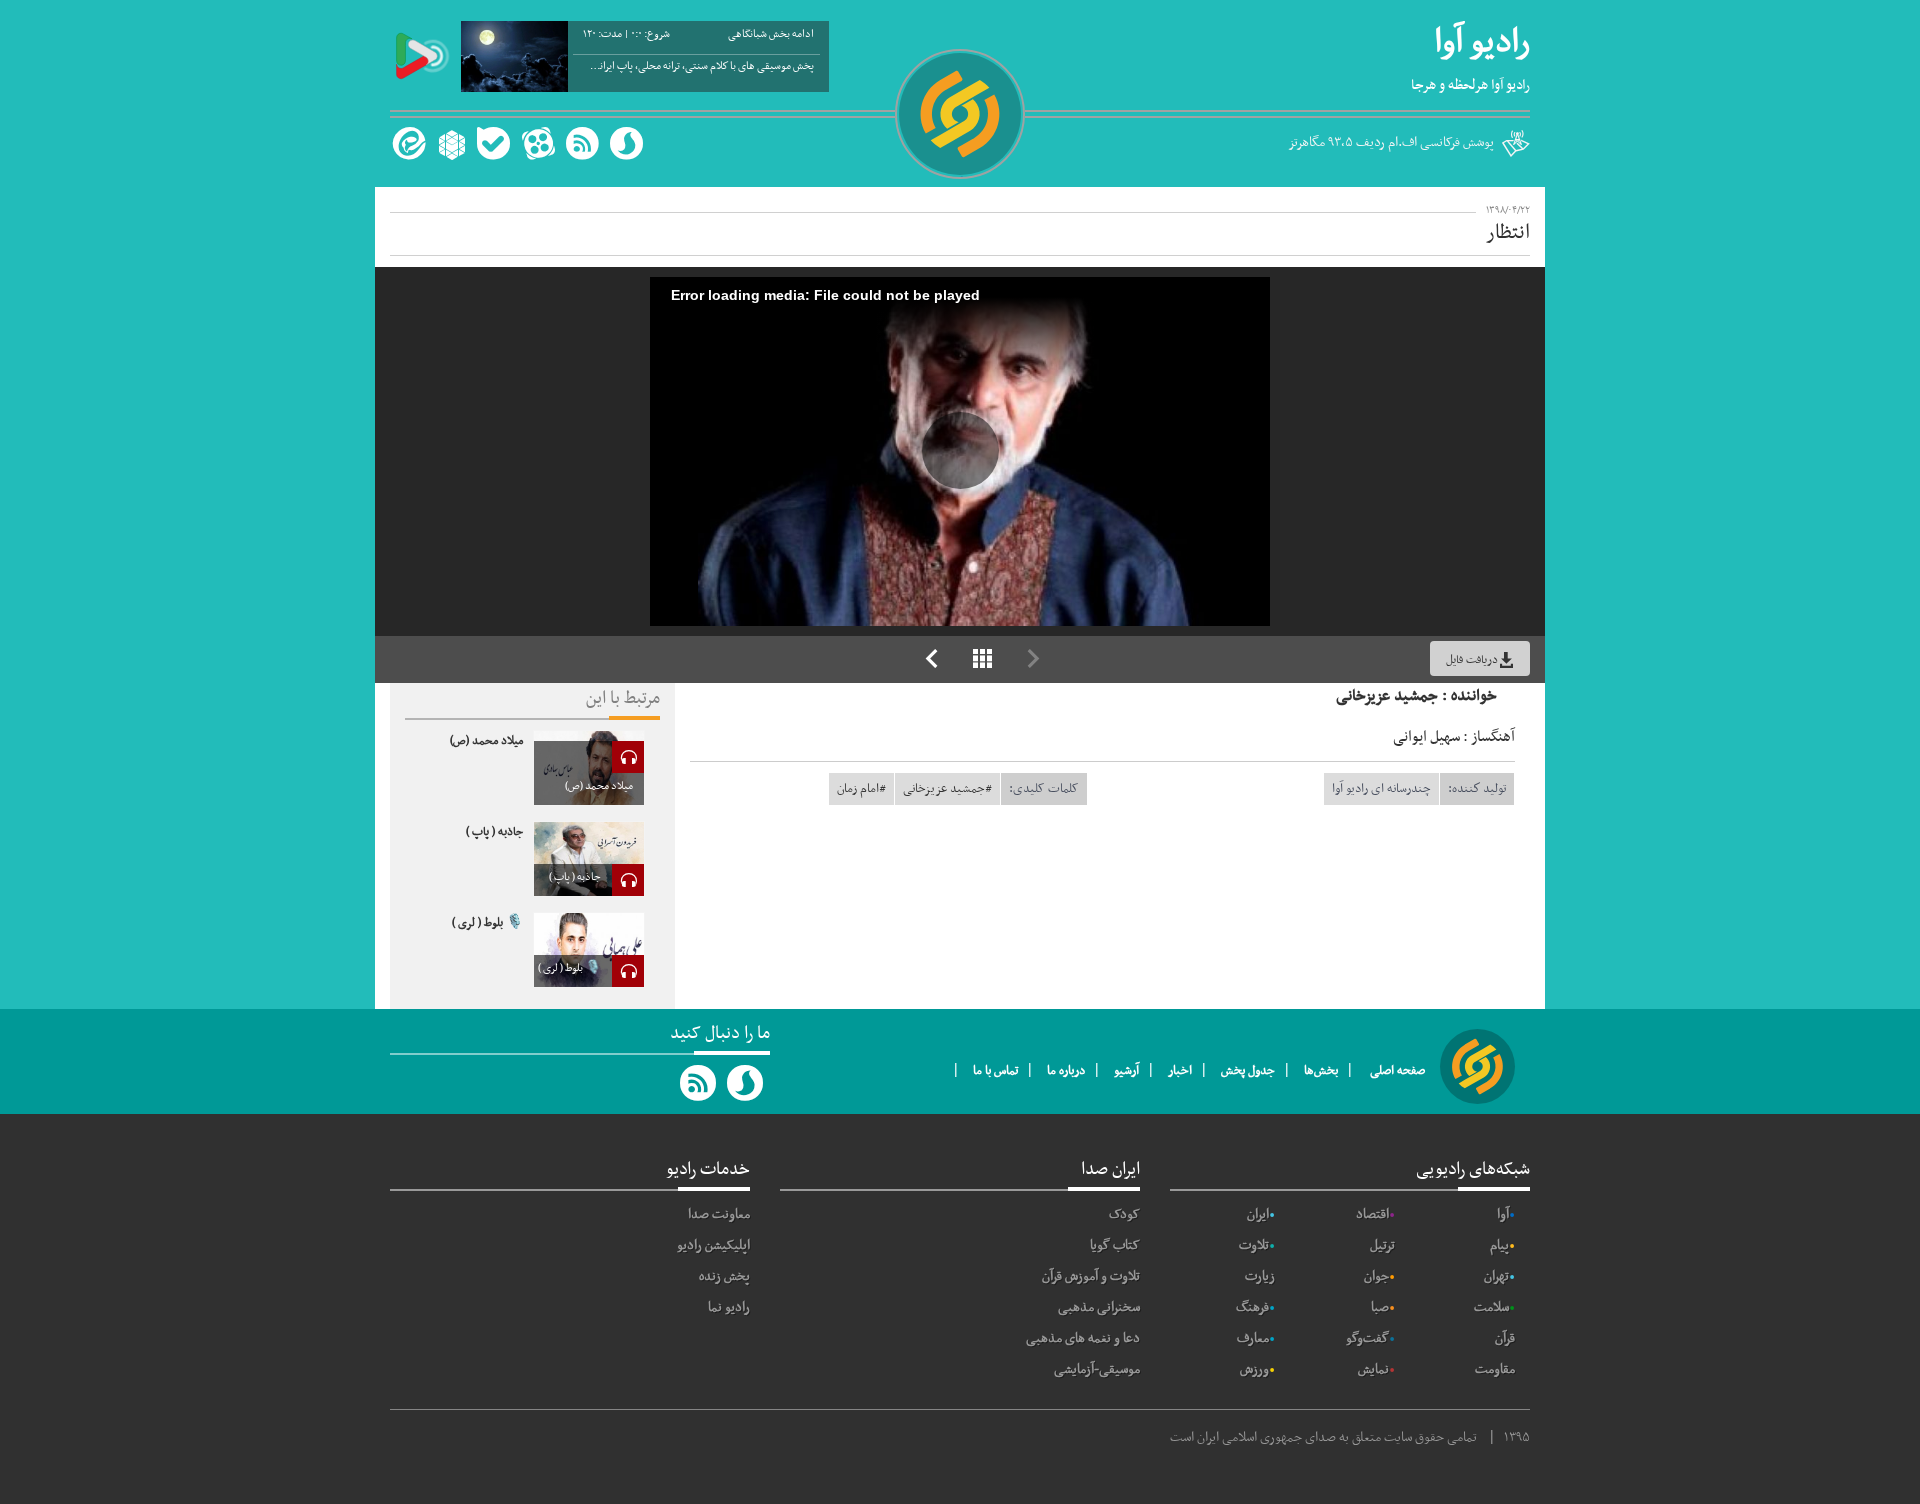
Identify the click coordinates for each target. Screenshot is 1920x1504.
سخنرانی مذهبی (1099, 1307)
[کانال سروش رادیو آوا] (746, 1083)
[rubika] (449, 143)
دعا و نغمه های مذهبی (1083, 1338)
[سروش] (626, 143)
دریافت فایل (1472, 660)
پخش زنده (724, 1276)
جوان (1376, 1276)
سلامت (1491, 1307)
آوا (1503, 1214)
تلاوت (1254, 1245)
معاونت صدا (719, 1214)
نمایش (1373, 1369)
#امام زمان (861, 789)
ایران (1258, 1214)
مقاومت (1495, 1369)
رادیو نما (729, 1307)
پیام (1499, 1245)
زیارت (1260, 1276)
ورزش (1254, 1369)
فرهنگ (1252, 1307)
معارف (1253, 1338)
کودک (1124, 1214)
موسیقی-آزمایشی (1097, 1369)
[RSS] (582, 143)
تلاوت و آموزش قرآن (1091, 1276)
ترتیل (1382, 1245)
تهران (1496, 1276)
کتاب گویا (1115, 1245)
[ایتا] (406, 143)
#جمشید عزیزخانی (947, 789)
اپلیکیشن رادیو (713, 1245)
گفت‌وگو (1367, 1338)
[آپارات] (538, 143)
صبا (1380, 1307)
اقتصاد (1372, 1214)
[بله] (493, 143)
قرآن (1505, 1338)
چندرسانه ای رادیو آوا (1381, 789)
